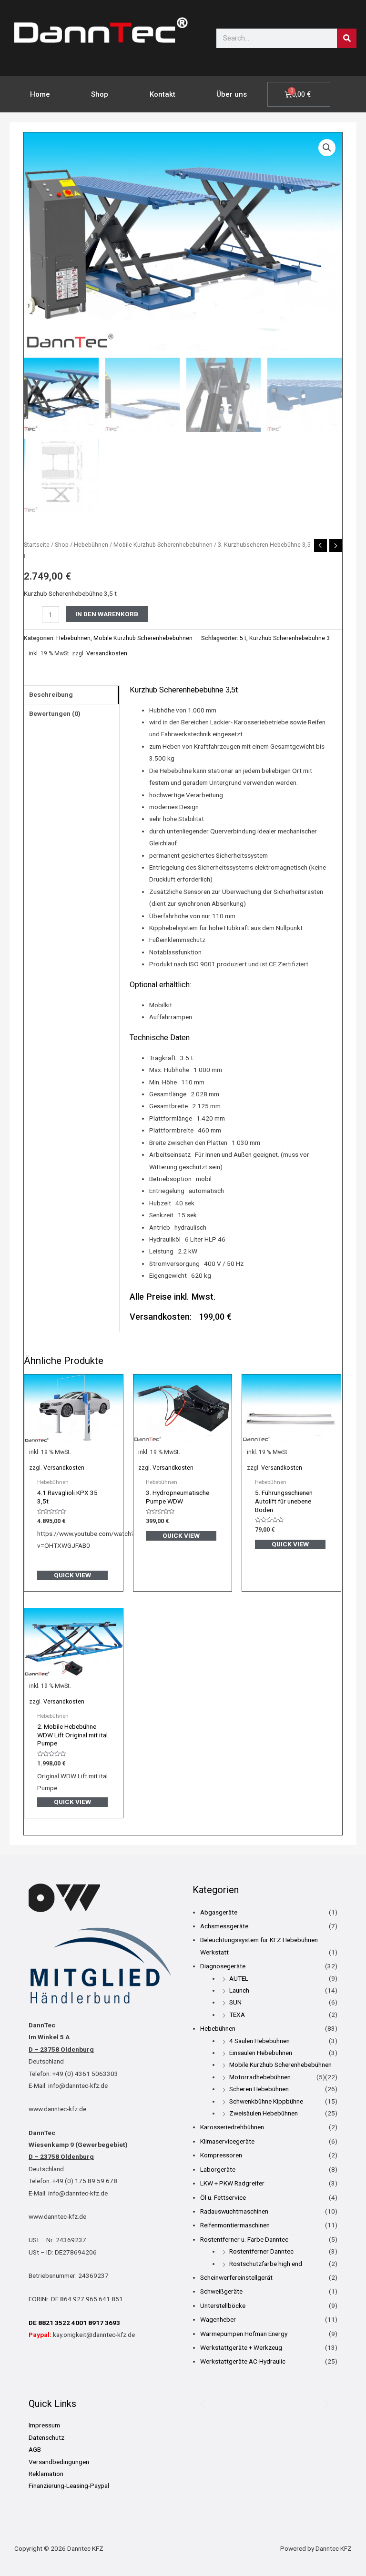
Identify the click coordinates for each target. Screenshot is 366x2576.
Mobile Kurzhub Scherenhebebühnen (163, 545)
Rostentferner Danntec (261, 2251)
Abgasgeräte (219, 1912)
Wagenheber (218, 2319)
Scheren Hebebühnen (259, 2089)
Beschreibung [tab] (51, 694)
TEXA (237, 2015)
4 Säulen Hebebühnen (259, 2041)
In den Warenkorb (107, 614)
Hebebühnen (91, 545)
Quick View (72, 1575)
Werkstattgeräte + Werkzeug (241, 2347)
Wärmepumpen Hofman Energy (244, 2334)
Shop (100, 94)
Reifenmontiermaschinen (235, 2225)
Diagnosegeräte (223, 1966)
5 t (243, 638)
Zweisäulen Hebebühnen (264, 2113)
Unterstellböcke (223, 2305)
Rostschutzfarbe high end (266, 2264)
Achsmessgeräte (224, 1926)
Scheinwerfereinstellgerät (236, 2277)
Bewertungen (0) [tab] (55, 713)
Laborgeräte (218, 2169)
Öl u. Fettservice (223, 2197)
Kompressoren (221, 2155)
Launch (239, 1990)
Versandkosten (107, 653)
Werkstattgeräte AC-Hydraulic (243, 2361)
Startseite (37, 545)
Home (40, 94)
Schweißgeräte (221, 2291)
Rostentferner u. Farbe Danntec (244, 2239)
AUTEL (239, 1978)
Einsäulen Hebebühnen (261, 2053)
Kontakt (163, 94)
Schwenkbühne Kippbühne (266, 2101)
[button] (327, 148)
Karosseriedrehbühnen (232, 2127)
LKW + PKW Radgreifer (232, 2183)
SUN (235, 2002)
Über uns (232, 94)
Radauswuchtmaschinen (234, 2211)
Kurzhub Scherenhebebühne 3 (290, 638)
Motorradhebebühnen (260, 2077)
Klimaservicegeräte (227, 2141)
